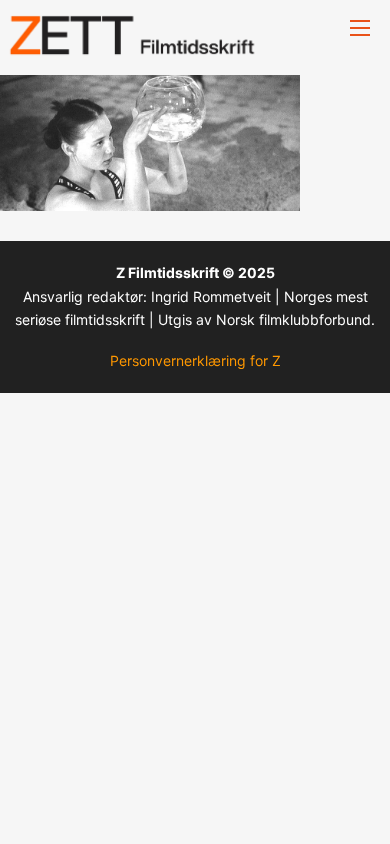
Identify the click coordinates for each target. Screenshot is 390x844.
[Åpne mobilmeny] (360, 28)
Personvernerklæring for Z (195, 360)
